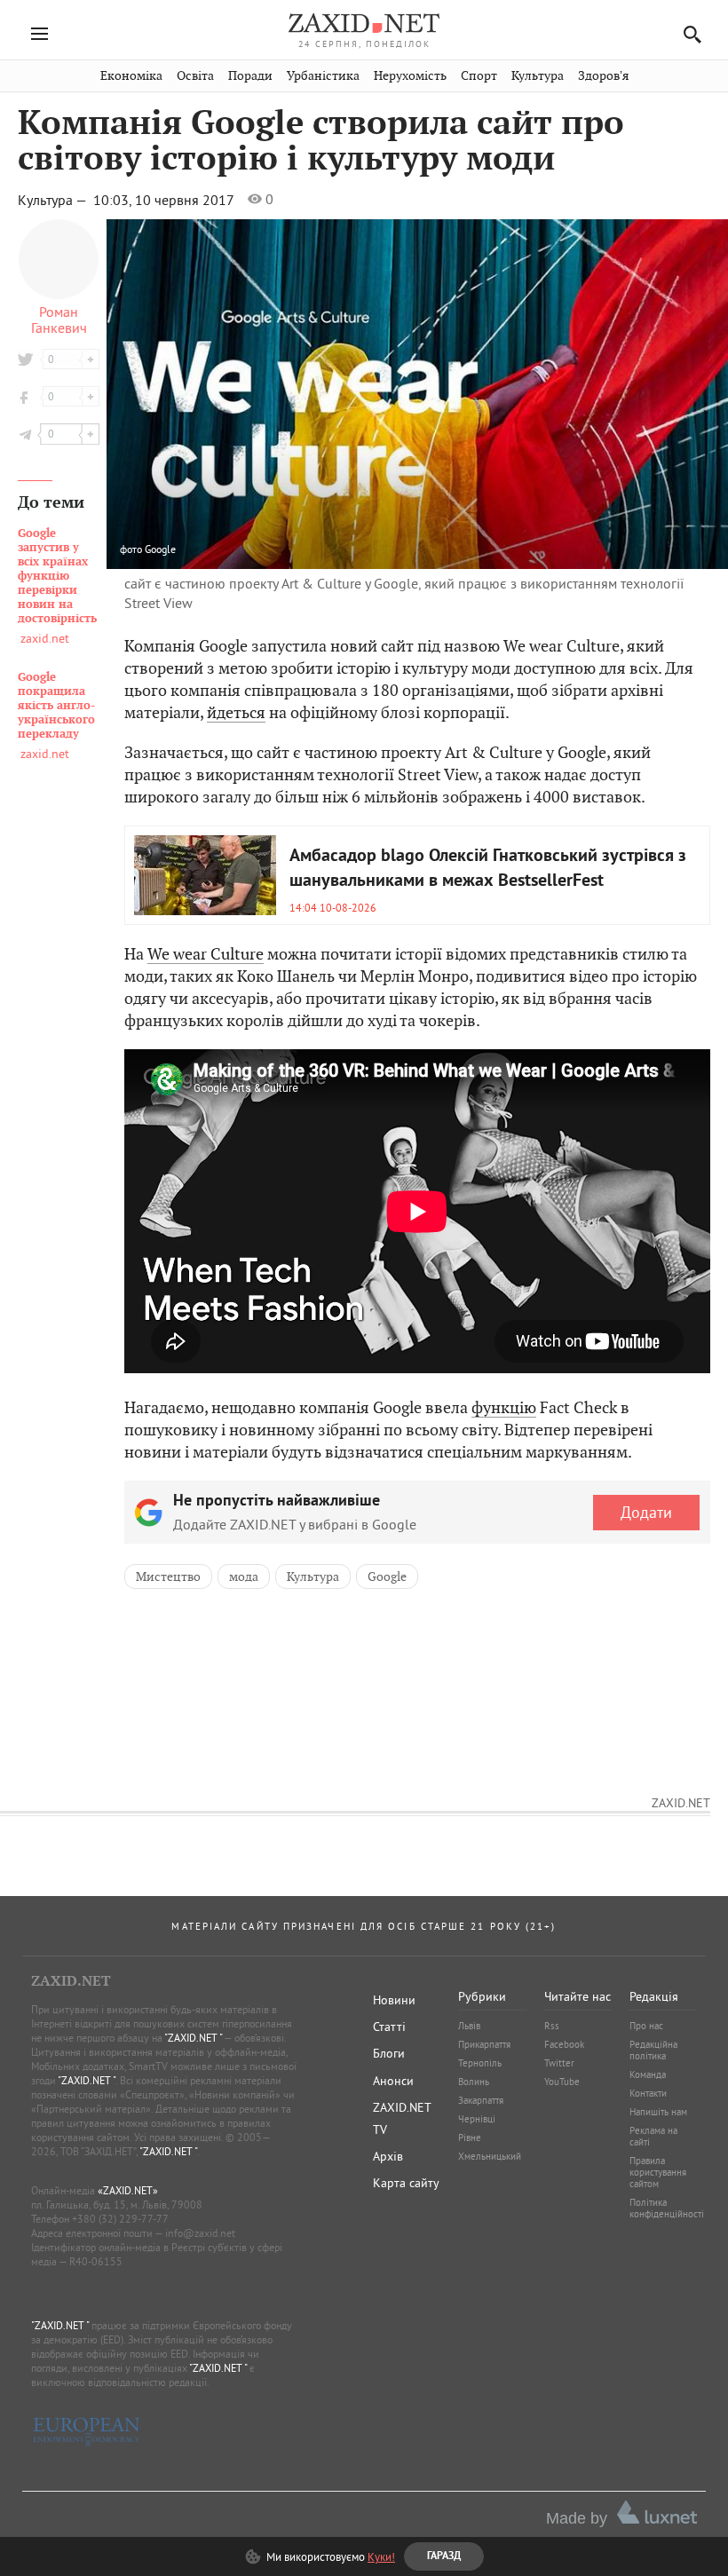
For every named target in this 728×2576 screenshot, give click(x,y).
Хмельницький (490, 2156)
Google (160, 549)
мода (244, 1576)
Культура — (54, 200)
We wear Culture (206, 954)
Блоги (389, 2053)
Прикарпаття (484, 2044)
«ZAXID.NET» (128, 2190)
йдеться (236, 712)
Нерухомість (410, 76)
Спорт (479, 76)
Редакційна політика (653, 2050)
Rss (552, 2026)
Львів (469, 2026)
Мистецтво (168, 1576)
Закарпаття (481, 2100)
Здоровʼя (603, 76)
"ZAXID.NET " (193, 2038)
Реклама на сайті (653, 2136)
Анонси (393, 2081)
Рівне (470, 2137)
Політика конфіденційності (667, 2208)
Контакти (648, 2093)
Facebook (564, 2044)
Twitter (559, 2063)
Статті (389, 2027)
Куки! (381, 2556)
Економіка (131, 76)
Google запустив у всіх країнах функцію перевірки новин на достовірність (57, 576)
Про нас (646, 2026)
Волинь (474, 2082)
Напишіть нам (658, 2112)
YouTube (562, 2082)
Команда (648, 2074)
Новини (394, 2000)
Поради (250, 76)
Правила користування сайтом (658, 2172)
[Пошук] (688, 34)
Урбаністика (323, 76)
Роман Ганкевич (59, 320)
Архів (388, 2156)
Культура (538, 76)
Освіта (195, 76)
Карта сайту (406, 2183)
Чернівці (477, 2119)
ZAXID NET (364, 23)
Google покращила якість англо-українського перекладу (56, 706)
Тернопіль (480, 2063)
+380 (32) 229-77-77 (120, 2219)
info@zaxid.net (200, 2233)
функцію (504, 1407)
